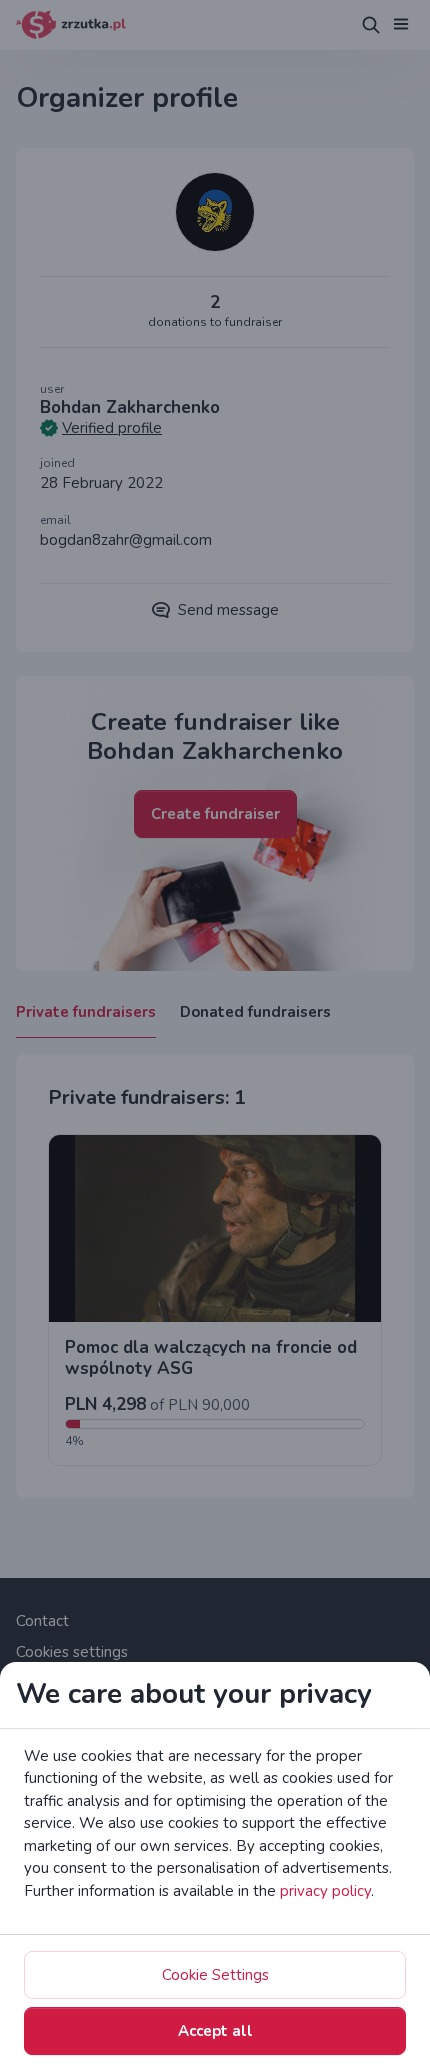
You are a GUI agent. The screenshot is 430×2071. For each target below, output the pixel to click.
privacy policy (325, 1891)
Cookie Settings (215, 1975)
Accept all (215, 2031)
